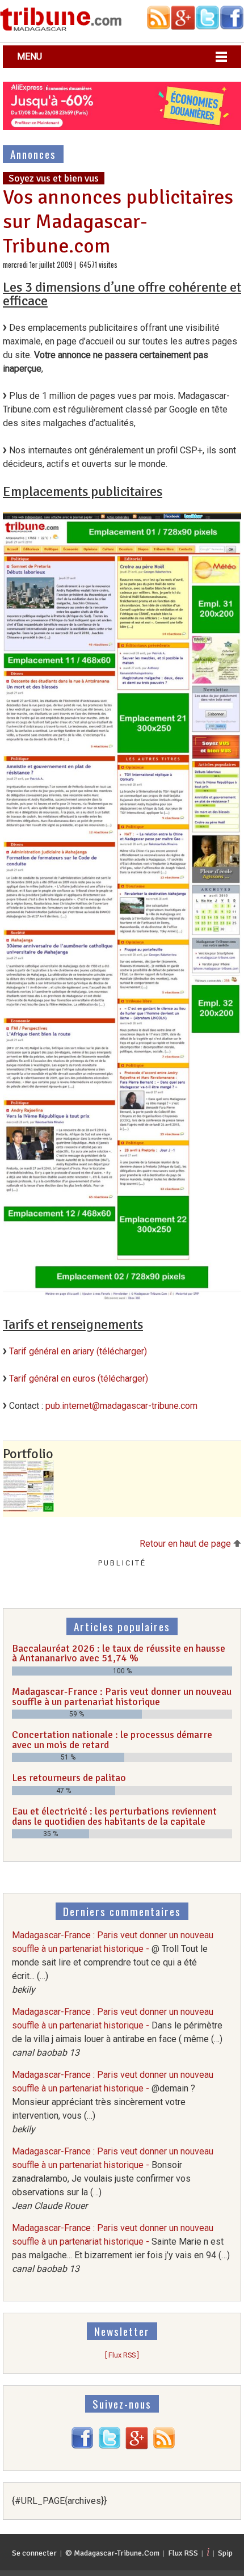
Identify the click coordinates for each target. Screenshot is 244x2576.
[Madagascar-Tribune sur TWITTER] (110, 2446)
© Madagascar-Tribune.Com (112, 2553)
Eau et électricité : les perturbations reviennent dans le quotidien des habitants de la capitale (114, 1816)
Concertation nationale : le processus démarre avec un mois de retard (112, 1740)
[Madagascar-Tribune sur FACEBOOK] (82, 2446)
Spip (225, 2553)
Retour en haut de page (186, 1544)
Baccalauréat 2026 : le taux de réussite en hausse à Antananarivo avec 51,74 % (119, 1653)
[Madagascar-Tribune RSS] (164, 2446)
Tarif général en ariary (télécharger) (78, 1351)
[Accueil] (61, 29)
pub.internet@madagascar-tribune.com (121, 1406)
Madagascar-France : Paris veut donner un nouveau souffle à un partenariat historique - (113, 1962)
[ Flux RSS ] (122, 2355)
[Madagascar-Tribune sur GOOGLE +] (137, 2446)
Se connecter (34, 2553)
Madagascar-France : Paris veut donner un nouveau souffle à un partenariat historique (122, 1697)
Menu (30, 56)
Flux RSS (183, 2553)
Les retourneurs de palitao (69, 1778)
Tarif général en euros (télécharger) (79, 1379)
